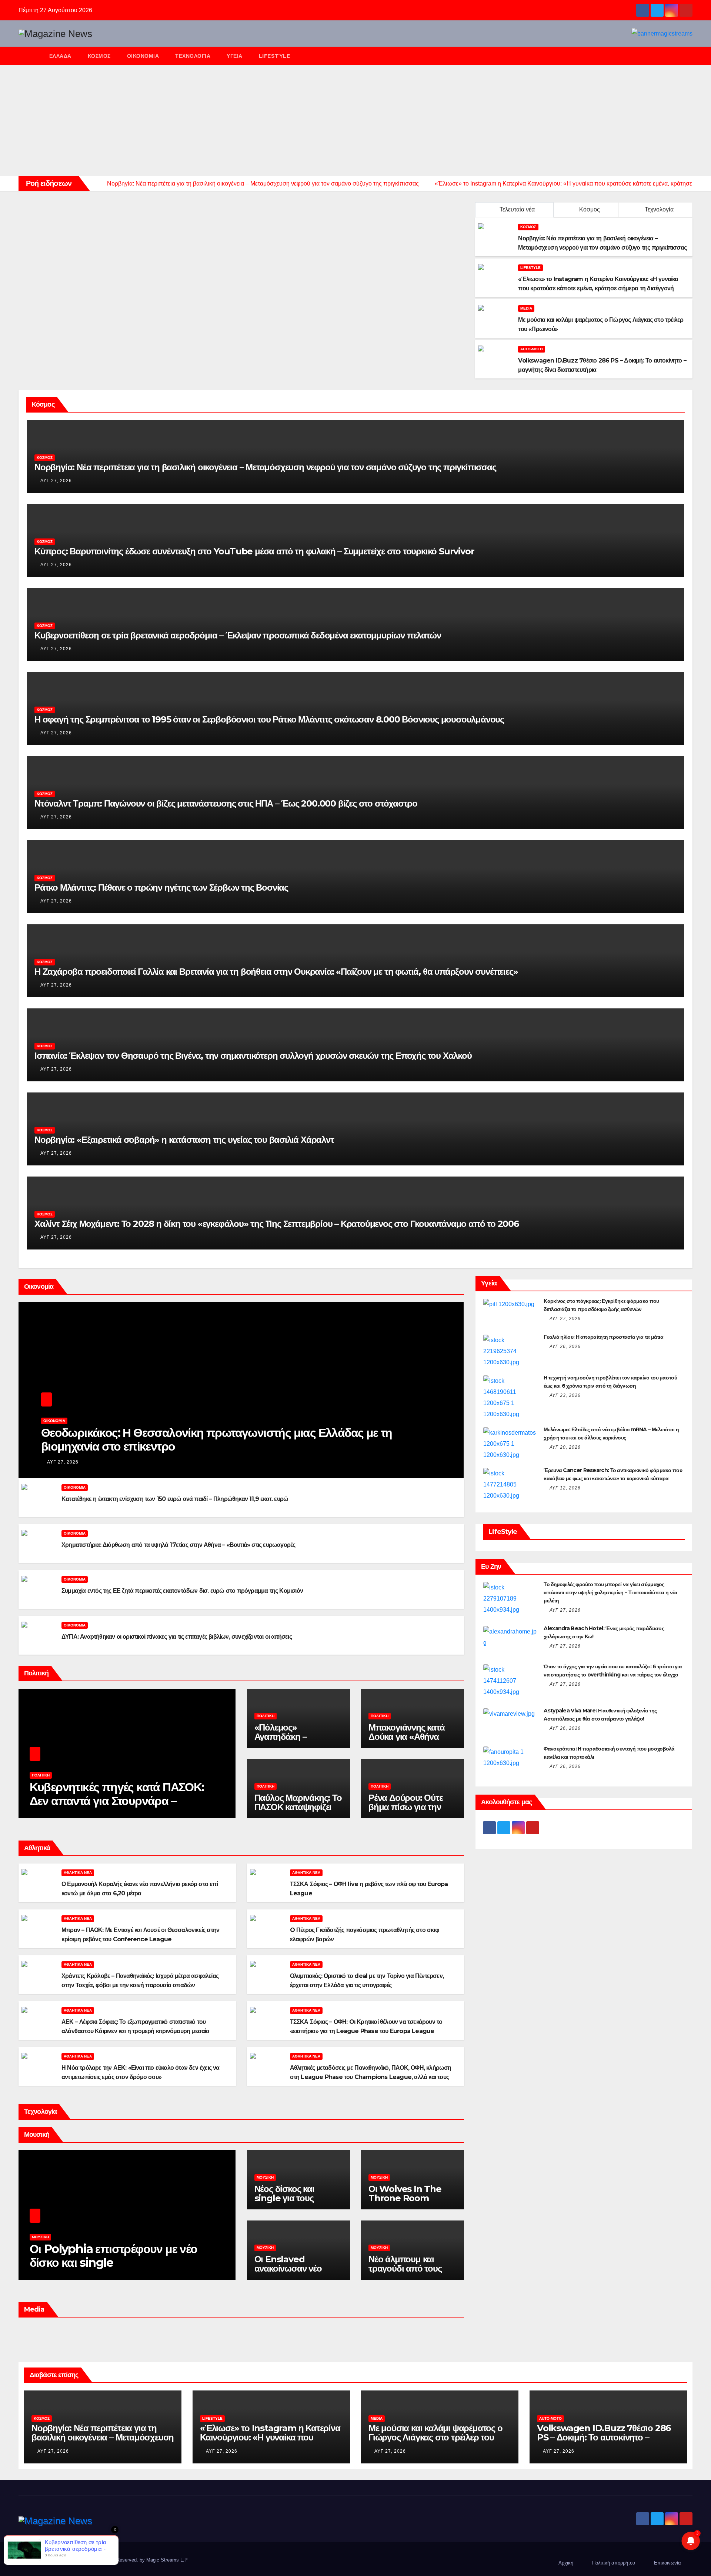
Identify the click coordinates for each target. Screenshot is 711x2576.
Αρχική (566, 2563)
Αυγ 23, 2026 (565, 1395)
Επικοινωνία (667, 2563)
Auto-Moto (532, 349)
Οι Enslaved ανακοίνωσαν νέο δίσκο (288, 2268)
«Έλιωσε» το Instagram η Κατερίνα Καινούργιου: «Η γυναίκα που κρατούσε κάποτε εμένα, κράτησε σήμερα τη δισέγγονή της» (270, 2442)
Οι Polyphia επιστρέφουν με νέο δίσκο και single (114, 2256)
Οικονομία (143, 56)
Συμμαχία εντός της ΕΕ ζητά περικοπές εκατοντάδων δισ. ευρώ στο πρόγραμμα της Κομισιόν (182, 1591)
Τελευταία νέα (517, 209)
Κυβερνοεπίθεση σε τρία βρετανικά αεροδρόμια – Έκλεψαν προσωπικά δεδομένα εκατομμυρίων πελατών (238, 635)
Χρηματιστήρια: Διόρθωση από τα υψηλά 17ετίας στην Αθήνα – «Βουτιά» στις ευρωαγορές (178, 1545)
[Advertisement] (355, 121)
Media (526, 308)
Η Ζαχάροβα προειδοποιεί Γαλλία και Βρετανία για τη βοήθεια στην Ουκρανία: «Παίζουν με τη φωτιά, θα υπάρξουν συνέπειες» (276, 972)
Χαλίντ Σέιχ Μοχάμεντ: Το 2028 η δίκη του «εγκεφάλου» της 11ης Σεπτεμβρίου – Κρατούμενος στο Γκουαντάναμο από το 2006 (277, 1224)
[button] (690, 56)
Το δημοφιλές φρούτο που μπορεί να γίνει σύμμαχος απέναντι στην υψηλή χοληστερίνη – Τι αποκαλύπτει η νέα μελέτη (610, 1592)
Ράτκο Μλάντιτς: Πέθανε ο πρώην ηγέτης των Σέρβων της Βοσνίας (161, 887)
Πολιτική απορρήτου (614, 2563)
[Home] (30, 56)
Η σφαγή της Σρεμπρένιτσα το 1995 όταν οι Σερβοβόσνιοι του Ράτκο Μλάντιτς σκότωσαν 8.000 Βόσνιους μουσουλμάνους (269, 719)
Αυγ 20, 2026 (565, 1447)
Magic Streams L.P (167, 2560)
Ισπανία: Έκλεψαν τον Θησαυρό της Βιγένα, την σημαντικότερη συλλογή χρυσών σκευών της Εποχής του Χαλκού (253, 1056)
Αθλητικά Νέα (78, 1873)
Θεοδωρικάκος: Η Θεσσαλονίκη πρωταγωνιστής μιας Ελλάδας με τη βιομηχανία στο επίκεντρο (217, 1439)
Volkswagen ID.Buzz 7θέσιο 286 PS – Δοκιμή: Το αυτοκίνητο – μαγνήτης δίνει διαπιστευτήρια (604, 2437)
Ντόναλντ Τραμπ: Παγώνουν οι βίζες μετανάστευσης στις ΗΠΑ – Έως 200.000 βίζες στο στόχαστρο (226, 803)
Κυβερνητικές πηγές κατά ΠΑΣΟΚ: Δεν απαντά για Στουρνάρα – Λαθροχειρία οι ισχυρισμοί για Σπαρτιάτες (117, 1808)
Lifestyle (275, 56)
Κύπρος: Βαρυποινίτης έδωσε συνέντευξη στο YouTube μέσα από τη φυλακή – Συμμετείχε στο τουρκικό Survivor (254, 551)
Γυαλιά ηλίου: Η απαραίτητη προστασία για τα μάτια (603, 1337)
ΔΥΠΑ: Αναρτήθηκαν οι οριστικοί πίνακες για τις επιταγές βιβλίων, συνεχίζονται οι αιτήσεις (177, 1637)
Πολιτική (41, 1775)
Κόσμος (99, 56)
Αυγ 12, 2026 (565, 1488)
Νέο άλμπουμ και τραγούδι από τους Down (405, 2268)
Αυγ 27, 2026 (56, 481)
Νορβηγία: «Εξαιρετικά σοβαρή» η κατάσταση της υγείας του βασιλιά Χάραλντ (184, 1140)
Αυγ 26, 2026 (565, 1347)
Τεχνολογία (193, 56)
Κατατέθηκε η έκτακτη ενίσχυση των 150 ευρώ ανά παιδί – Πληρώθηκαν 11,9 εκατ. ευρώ (175, 1499)
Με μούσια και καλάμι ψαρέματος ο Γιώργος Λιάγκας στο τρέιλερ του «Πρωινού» (435, 2437)
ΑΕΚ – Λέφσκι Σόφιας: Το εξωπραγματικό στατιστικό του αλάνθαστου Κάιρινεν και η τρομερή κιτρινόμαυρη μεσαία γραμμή (136, 2031)
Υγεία (235, 56)
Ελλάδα (60, 56)
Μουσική (40, 2237)
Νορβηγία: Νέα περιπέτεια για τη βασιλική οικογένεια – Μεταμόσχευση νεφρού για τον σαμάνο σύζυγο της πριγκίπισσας (265, 467)
